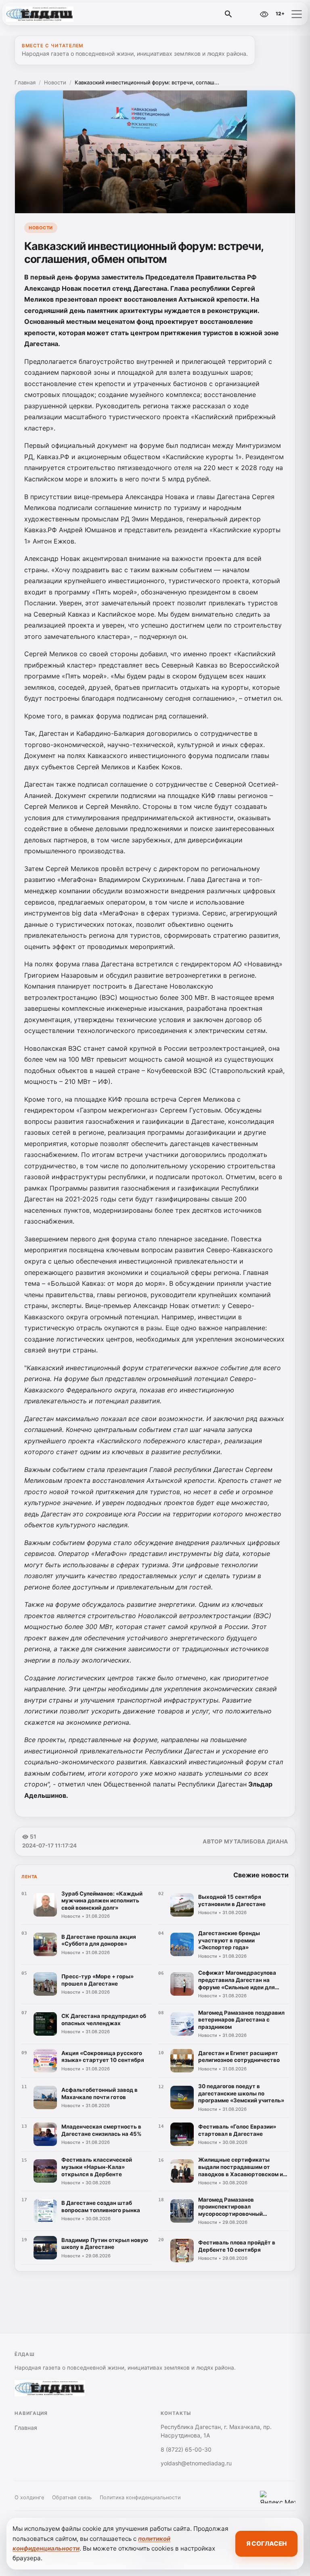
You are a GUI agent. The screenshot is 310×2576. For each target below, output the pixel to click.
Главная (25, 82)
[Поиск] (228, 14)
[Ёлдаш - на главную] (40, 14)
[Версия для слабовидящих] (264, 14)
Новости (55, 82)
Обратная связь (72, 2497)
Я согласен (266, 2543)
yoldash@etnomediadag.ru (196, 2463)
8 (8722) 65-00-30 (186, 2449)
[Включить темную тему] (247, 14)
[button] (297, 14)
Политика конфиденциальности (140, 2497)
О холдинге (29, 2497)
